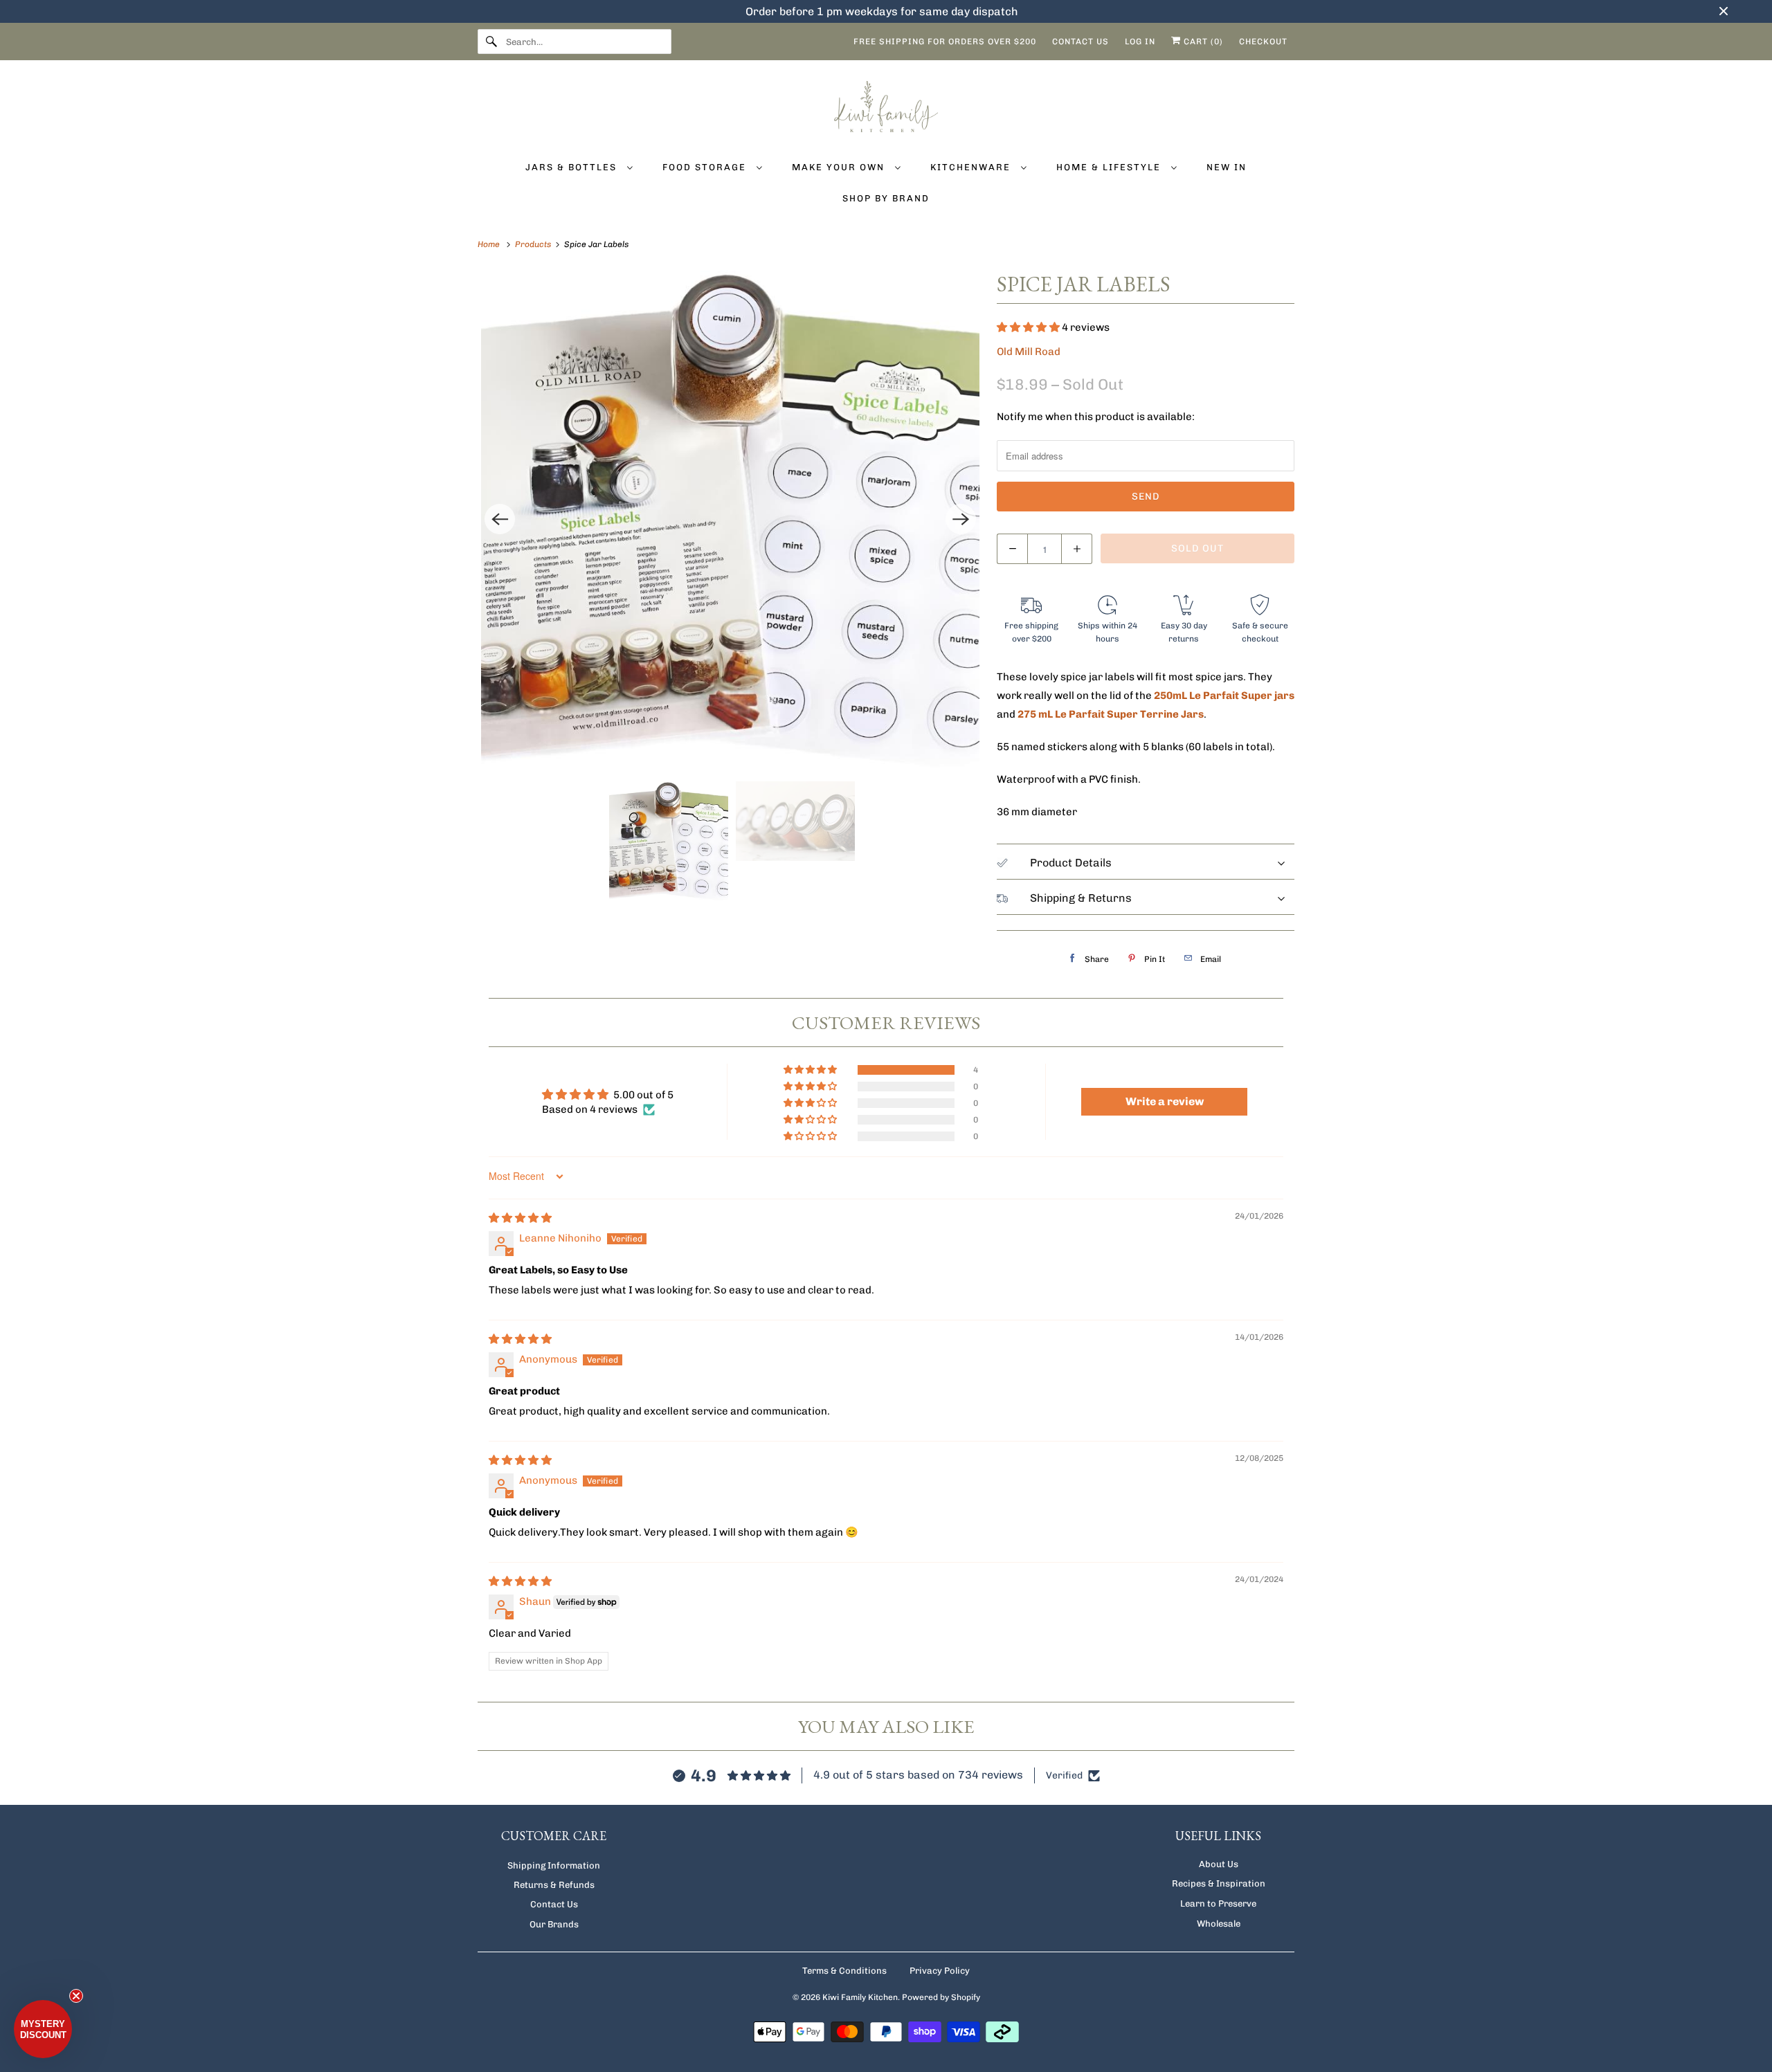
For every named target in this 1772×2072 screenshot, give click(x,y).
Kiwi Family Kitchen (860, 1997)
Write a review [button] (1165, 1101)
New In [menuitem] (1227, 167)
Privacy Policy (940, 1971)
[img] (520, 1218)
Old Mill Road (1029, 352)
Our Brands (554, 1924)
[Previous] (500, 519)
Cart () (1202, 42)
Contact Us (554, 1904)
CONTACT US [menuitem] (1081, 42)
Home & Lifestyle (1110, 167)
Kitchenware (972, 167)
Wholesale (1219, 1924)
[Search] (491, 42)
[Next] (961, 519)
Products (534, 244)
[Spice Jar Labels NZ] (730, 519)
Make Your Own (840, 167)
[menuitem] (579, 166)
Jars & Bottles (573, 167)
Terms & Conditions (844, 1971)
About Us (1219, 1864)
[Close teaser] (76, 1996)
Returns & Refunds (554, 1885)
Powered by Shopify (941, 1997)
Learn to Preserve (1218, 1903)
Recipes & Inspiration (1219, 1883)
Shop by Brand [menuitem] (886, 198)
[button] (1029, 327)
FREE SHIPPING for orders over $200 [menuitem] (945, 42)
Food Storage (706, 167)
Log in (1140, 42)
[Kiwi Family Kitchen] (886, 109)
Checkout (1263, 42)
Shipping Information (554, 1865)
